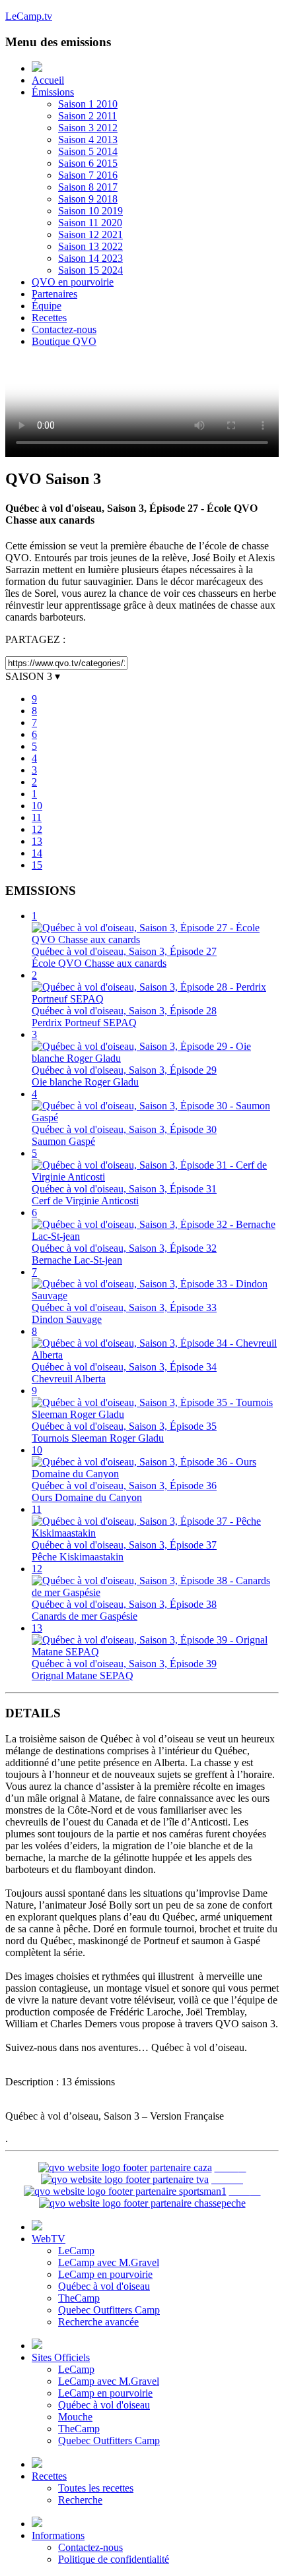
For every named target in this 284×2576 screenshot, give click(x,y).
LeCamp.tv (29, 16)
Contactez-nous (64, 329)
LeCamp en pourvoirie (105, 2274)
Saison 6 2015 (88, 163)
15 (37, 865)
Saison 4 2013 (88, 139)
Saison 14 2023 (90, 258)
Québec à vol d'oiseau (104, 2286)
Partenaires (54, 294)
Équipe (47, 306)
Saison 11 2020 (90, 223)
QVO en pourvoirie (73, 282)
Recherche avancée (98, 2322)
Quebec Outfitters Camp (109, 2310)
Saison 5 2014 (88, 151)
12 (37, 829)
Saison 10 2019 (90, 211)
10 (37, 806)
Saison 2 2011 (88, 116)
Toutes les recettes (96, 2488)
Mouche (75, 2417)
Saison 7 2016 (88, 175)
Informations (58, 2535)
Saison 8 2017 (88, 187)
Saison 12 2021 (90, 234)
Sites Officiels (61, 2357)
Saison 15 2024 (90, 270)
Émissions (53, 92)
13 (37, 841)
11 (37, 817)
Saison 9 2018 (88, 199)
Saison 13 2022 (90, 246)
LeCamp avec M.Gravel (109, 2262)
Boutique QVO (64, 341)
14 (37, 853)
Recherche (80, 2500)
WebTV (49, 2239)
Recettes (49, 318)
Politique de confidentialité (114, 2559)
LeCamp (76, 2251)
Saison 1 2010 (88, 104)
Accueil (48, 80)
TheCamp (79, 2298)
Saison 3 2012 (88, 128)
